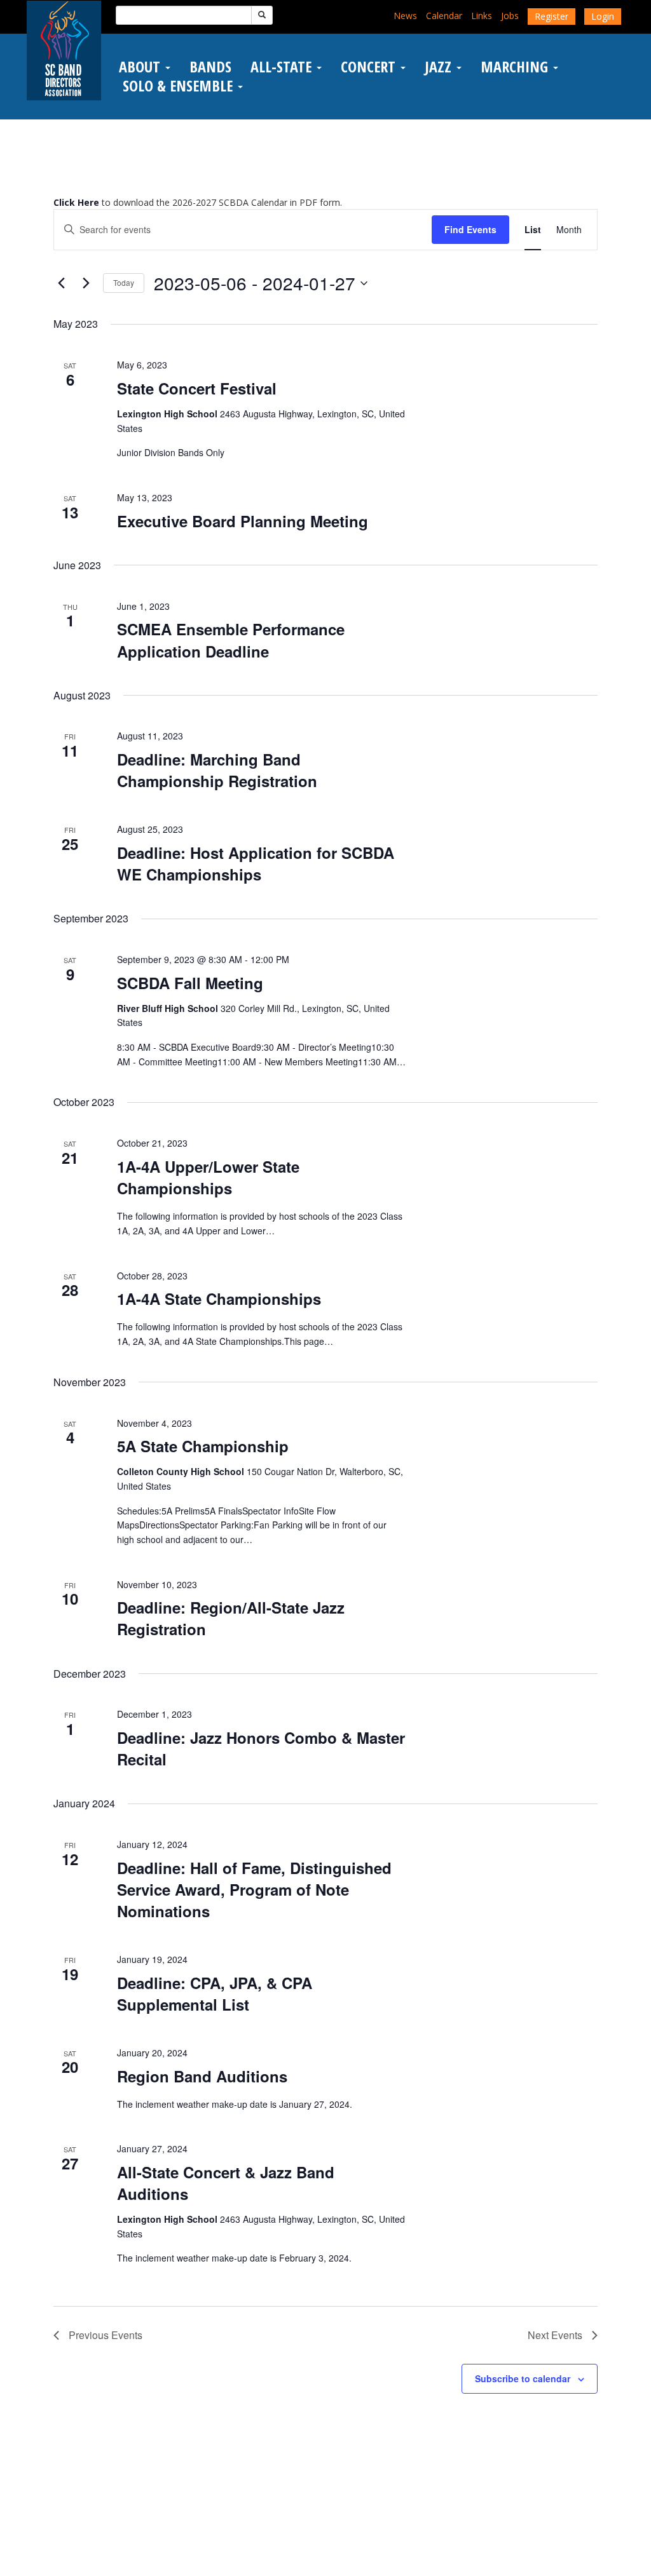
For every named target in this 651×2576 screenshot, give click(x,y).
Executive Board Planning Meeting (243, 521)
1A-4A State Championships (219, 1298)
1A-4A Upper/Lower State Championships (208, 1177)
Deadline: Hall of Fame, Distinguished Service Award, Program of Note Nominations (254, 1889)
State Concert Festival (197, 388)
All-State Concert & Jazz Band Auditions (226, 2183)
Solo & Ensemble (178, 86)
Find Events (470, 229)
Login (603, 16)
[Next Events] (86, 283)
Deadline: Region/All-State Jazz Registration (231, 1618)
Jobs (510, 16)
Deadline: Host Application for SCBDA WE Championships (256, 863)
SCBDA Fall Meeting (190, 983)
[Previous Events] (61, 283)
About (141, 67)
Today (124, 282)
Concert (370, 67)
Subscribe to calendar (523, 2378)
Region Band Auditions (202, 2076)
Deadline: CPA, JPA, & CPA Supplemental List (215, 1993)
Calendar (444, 16)
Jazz (440, 67)
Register (552, 16)
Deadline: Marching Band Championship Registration (217, 770)
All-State (283, 67)
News (405, 16)
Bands (210, 67)
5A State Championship (203, 1446)
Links (482, 16)
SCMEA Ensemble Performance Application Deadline (231, 640)
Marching (516, 67)
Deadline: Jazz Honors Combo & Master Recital (261, 1748)
